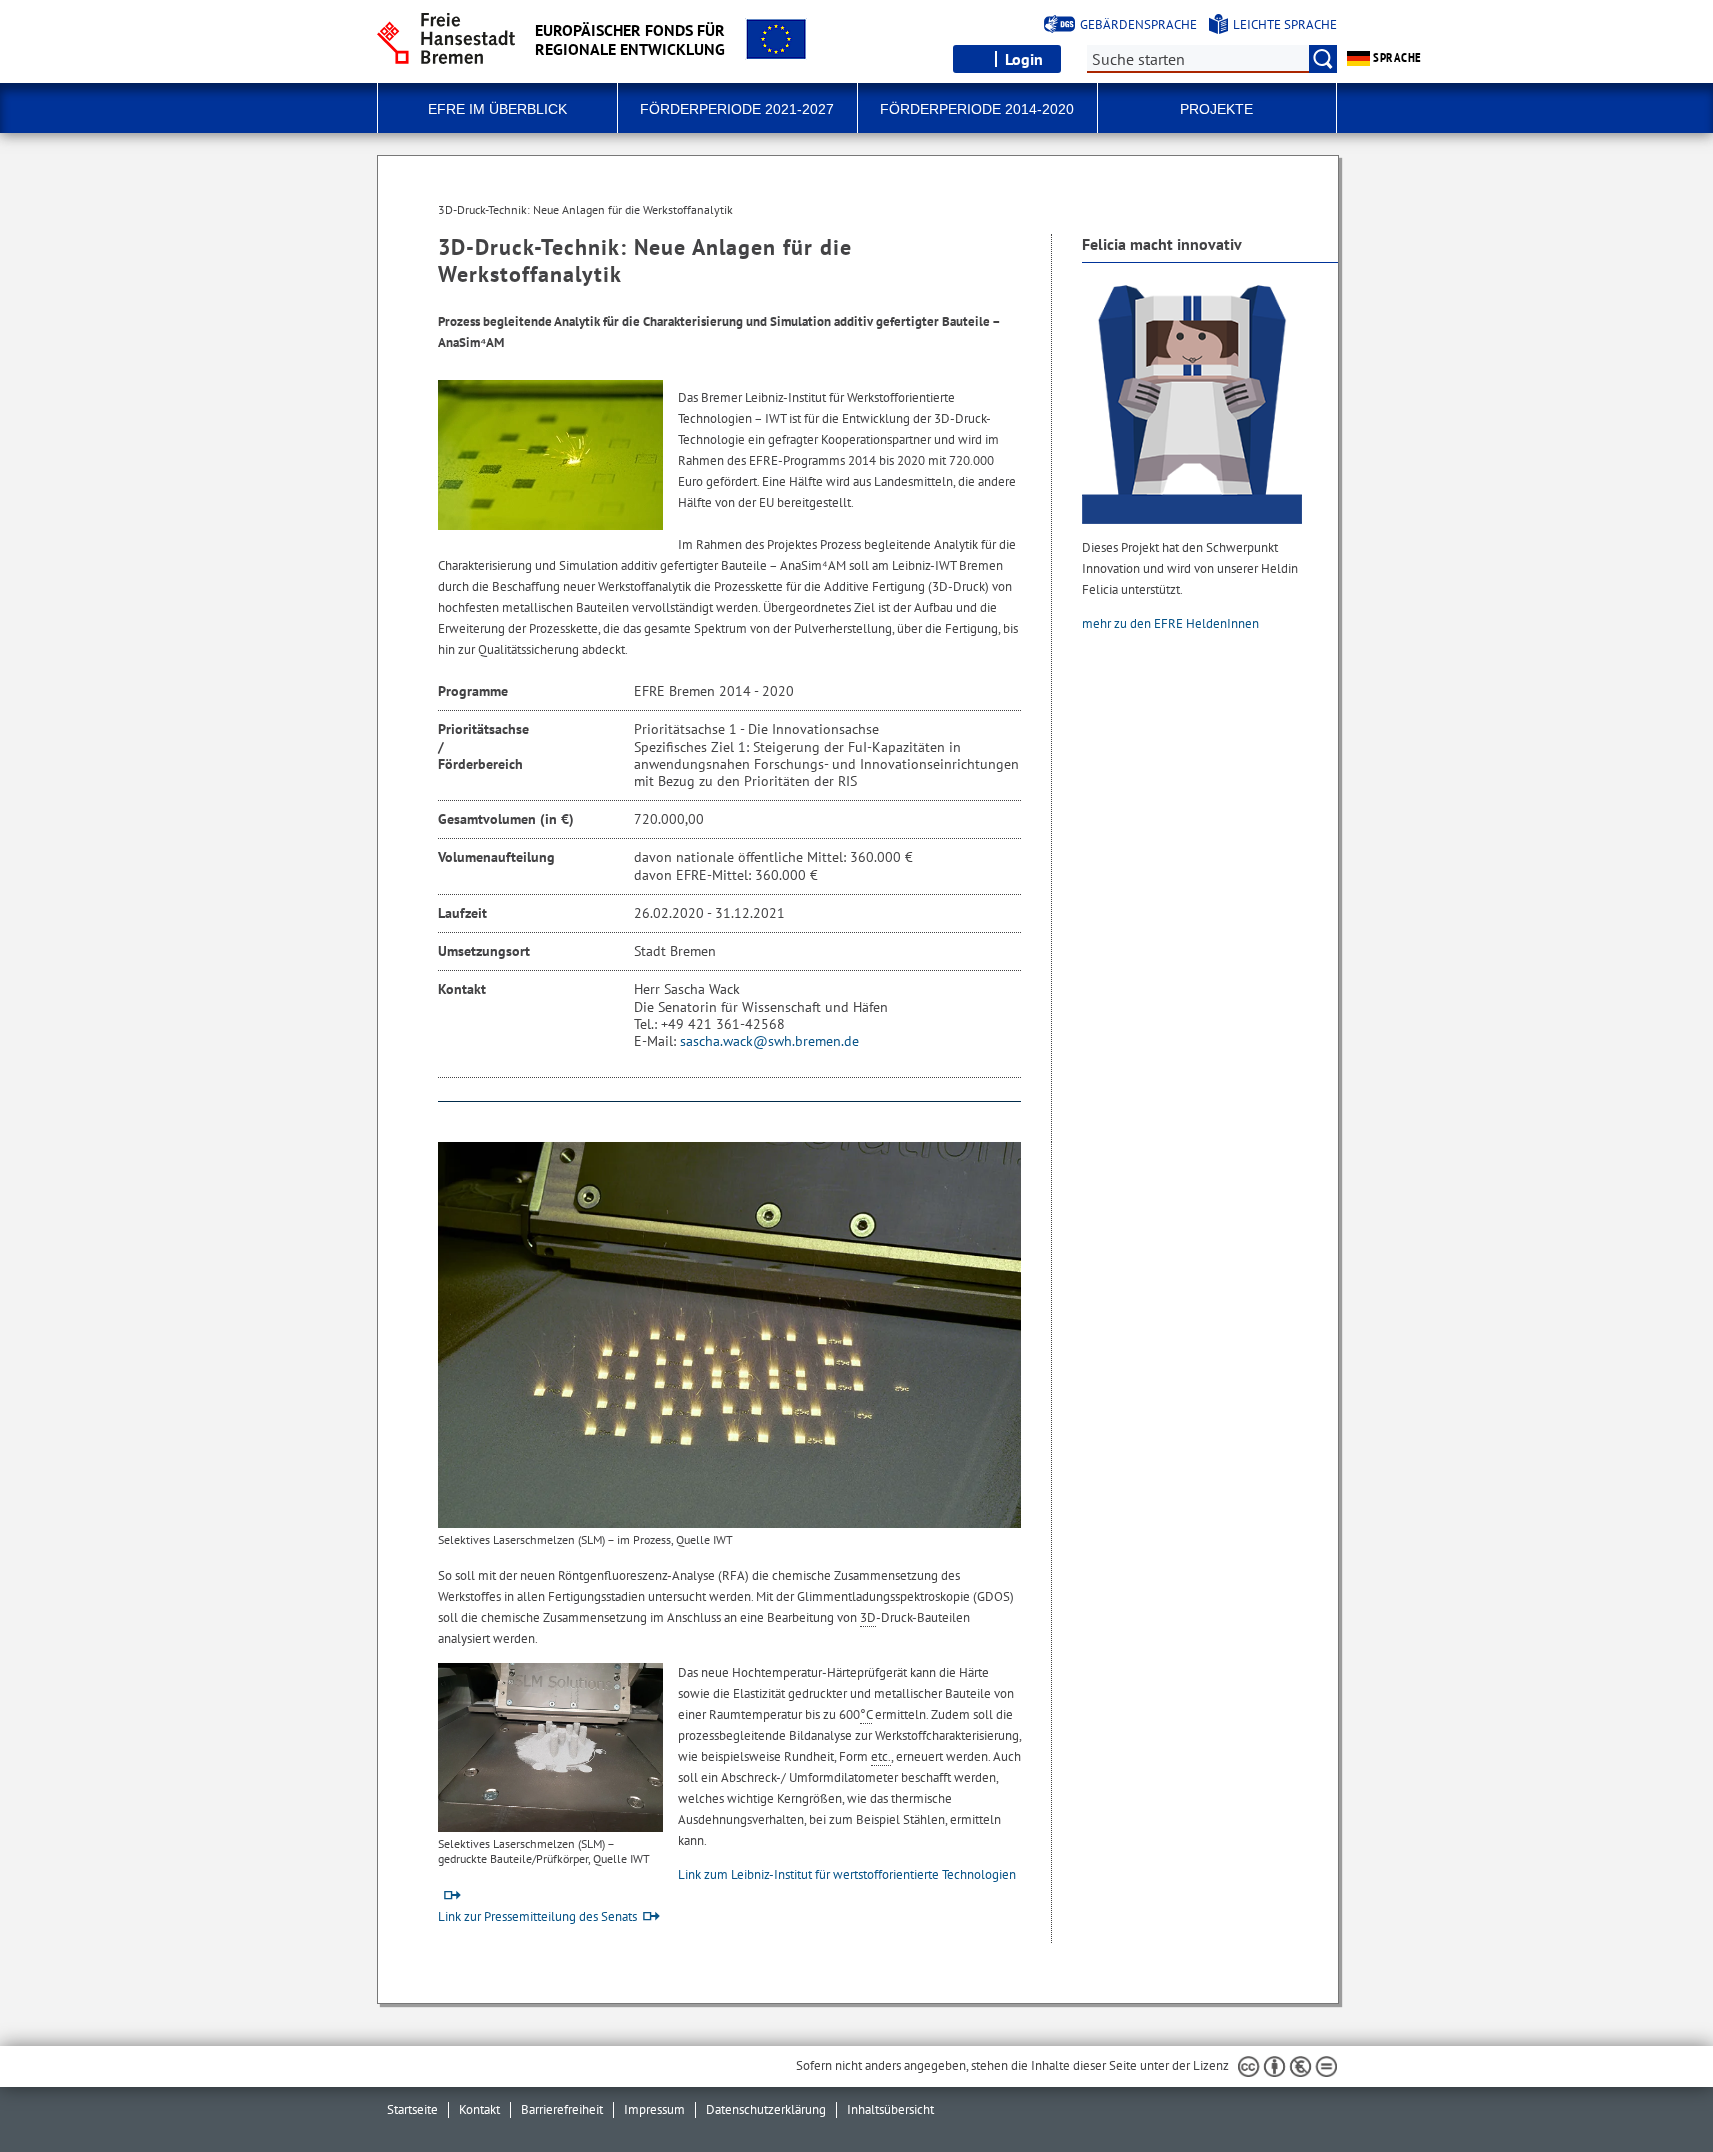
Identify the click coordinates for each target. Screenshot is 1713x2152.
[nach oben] (1651, 2090)
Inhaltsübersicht (890, 2109)
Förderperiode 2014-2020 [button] (977, 109)
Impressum (654, 2109)
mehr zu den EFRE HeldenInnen (1172, 623)
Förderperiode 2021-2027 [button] (737, 109)
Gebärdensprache (1138, 24)
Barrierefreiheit (562, 2109)
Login (1024, 59)
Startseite (412, 2109)
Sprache (1396, 58)
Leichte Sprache (1285, 24)
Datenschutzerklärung (766, 2109)
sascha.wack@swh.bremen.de (769, 1041)
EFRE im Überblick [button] (497, 109)
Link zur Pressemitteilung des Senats (537, 1916)
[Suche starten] (1323, 59)
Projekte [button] (1216, 109)
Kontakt (479, 2109)
